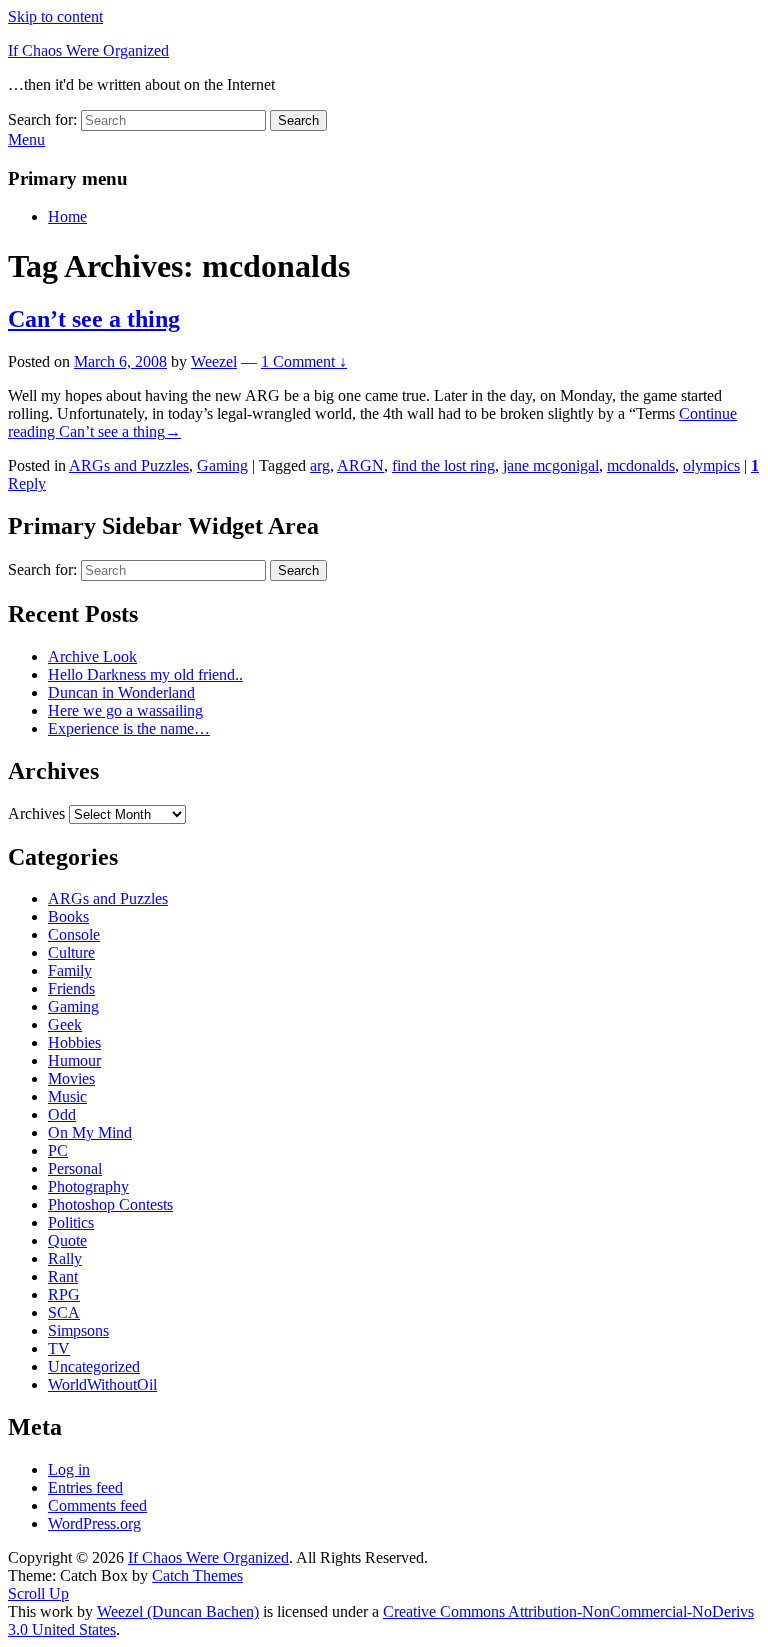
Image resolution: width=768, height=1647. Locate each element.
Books (68, 916)
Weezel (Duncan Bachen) (178, 1611)
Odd (62, 1114)
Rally (65, 1258)
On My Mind (90, 1132)
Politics (71, 1222)
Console (74, 934)
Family (70, 970)
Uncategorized (94, 1366)
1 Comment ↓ (304, 361)
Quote (67, 1240)
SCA (64, 1312)
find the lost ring (443, 465)
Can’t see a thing (94, 319)
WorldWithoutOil (102, 1384)
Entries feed (85, 1487)
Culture (71, 952)
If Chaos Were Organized (88, 50)
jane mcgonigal (551, 465)
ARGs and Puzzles (129, 465)
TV (59, 1348)
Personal (75, 1168)
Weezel (214, 361)
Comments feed (97, 1505)
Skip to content (55, 16)
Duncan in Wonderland (121, 692)
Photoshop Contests (110, 1204)
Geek (65, 1024)
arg (320, 465)
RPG (64, 1294)
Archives (36, 813)
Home (67, 216)
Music (67, 1096)
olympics (711, 465)
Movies (71, 1078)
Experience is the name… (129, 728)
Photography (88, 1186)
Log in (69, 1469)
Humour (74, 1060)
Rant (63, 1276)
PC (58, 1150)
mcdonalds (641, 465)
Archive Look (92, 656)
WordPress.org (94, 1523)
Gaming (222, 465)
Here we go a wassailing (125, 710)
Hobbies (74, 1042)
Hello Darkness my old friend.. (145, 674)
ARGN (360, 465)
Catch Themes (197, 1575)
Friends (71, 988)
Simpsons (78, 1330)
